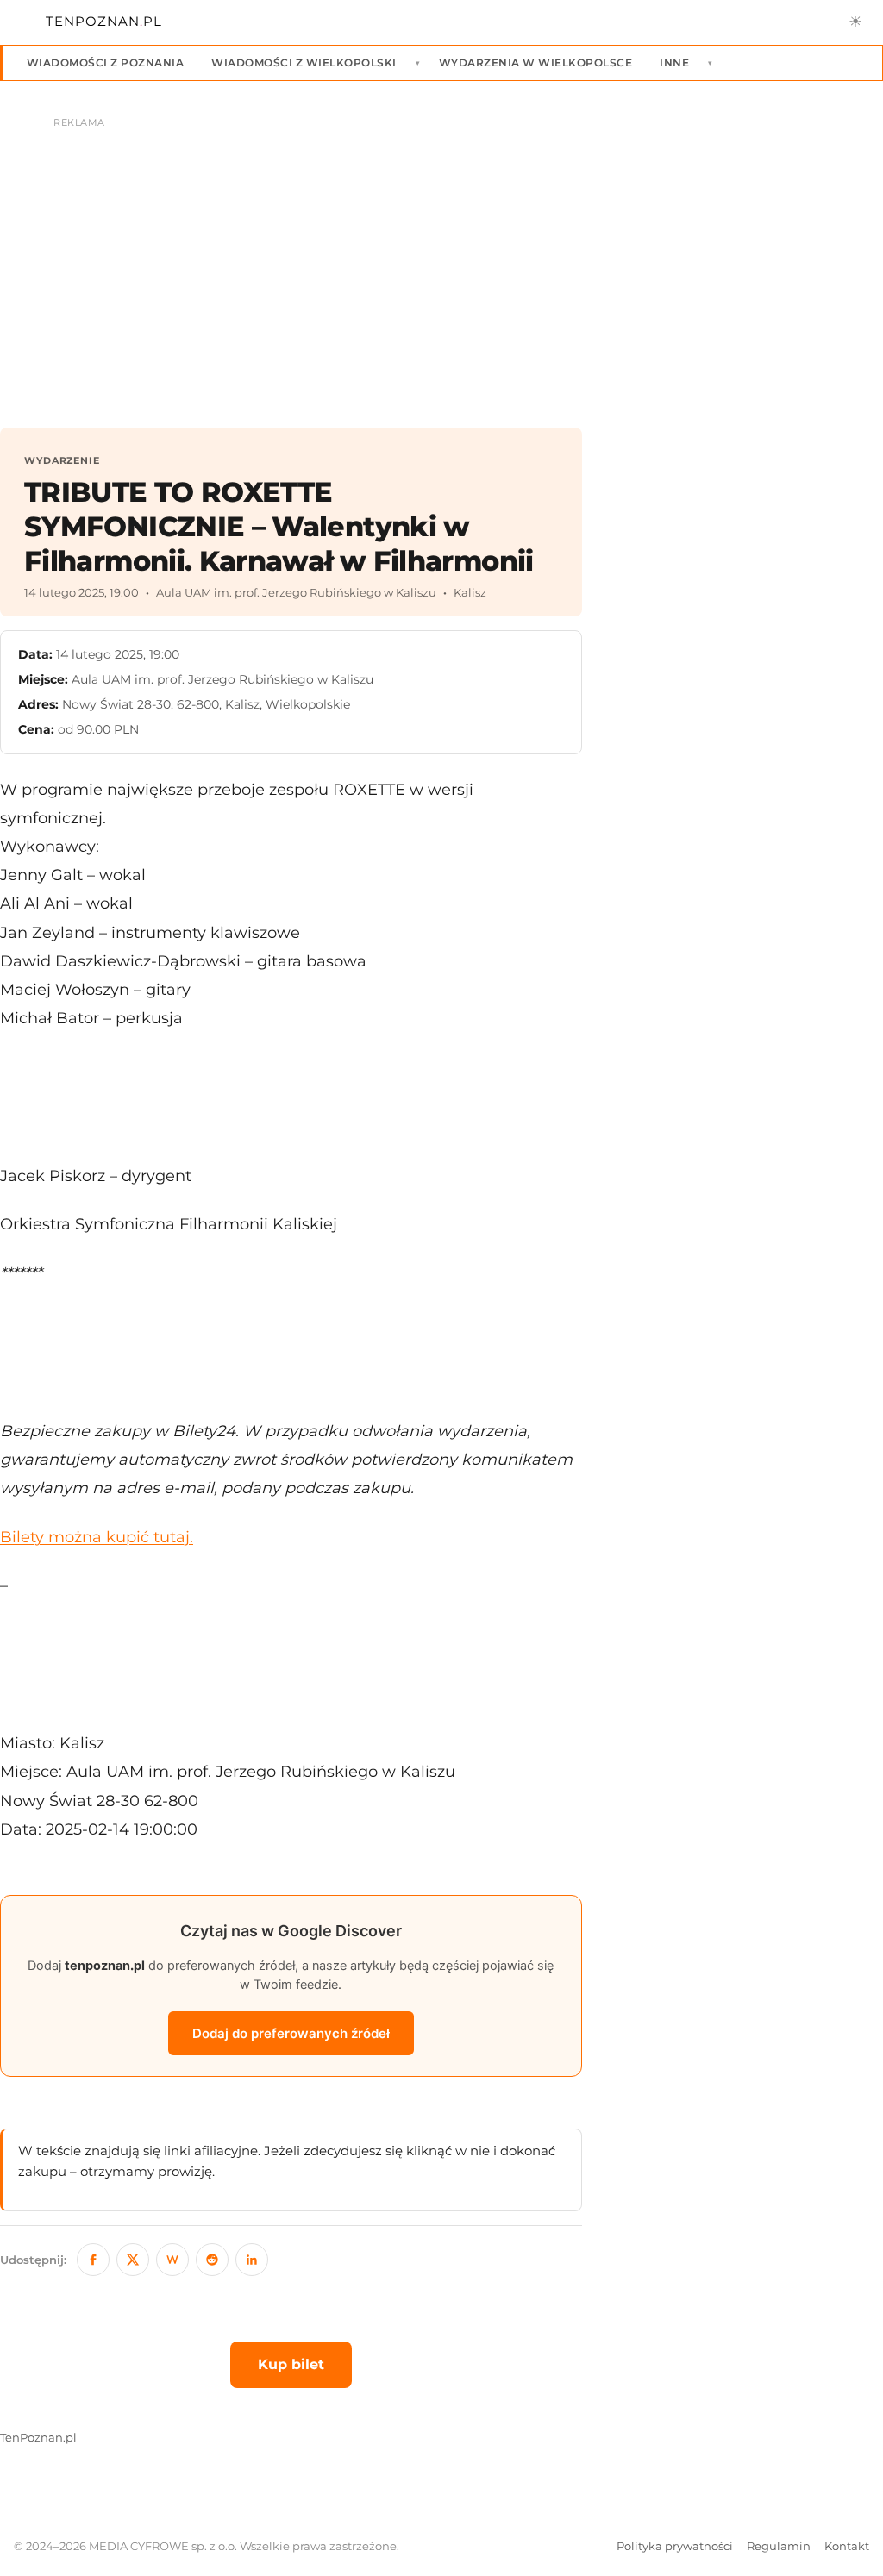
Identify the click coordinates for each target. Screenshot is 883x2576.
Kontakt (847, 2546)
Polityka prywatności (675, 2546)
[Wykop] (172, 2260)
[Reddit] (212, 2260)
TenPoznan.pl (38, 2438)
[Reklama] (441, 264)
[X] (133, 2260)
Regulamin (779, 2546)
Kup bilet (291, 2364)
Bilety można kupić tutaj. (97, 1537)
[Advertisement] (746, 707)
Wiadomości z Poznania (105, 63)
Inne (674, 63)
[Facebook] (93, 2260)
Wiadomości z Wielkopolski (304, 63)
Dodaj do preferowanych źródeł (291, 2033)
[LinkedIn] (252, 2260)
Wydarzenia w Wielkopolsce (535, 63)
